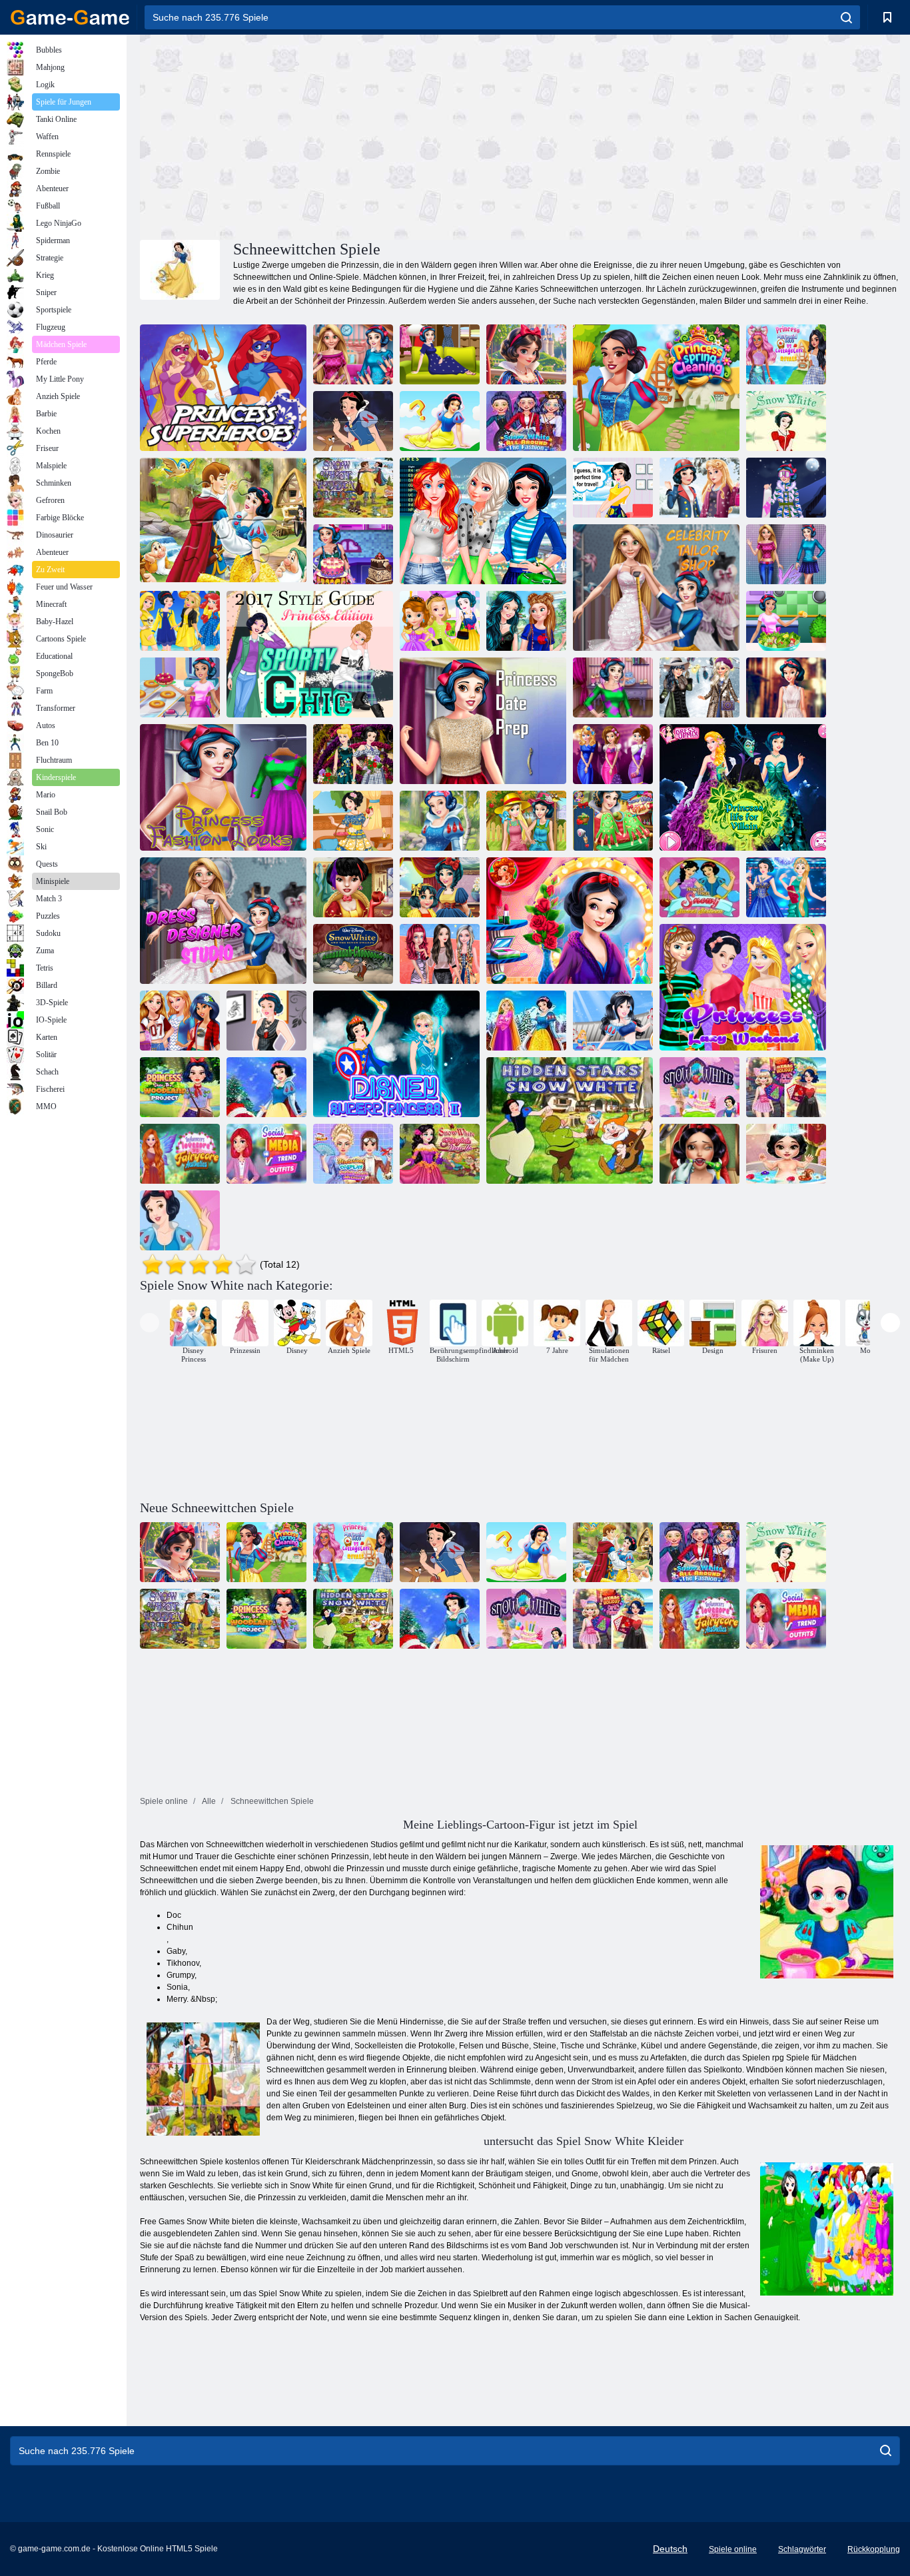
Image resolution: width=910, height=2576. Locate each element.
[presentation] (150, 1323)
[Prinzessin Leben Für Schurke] (743, 787)
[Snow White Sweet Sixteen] (180, 1220)
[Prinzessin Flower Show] (353, 754)
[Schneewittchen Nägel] (613, 821)
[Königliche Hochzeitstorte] (353, 554)
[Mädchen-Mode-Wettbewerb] (786, 554)
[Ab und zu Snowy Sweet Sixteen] (699, 887)
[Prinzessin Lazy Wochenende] (743, 987)
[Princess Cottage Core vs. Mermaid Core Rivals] (786, 354)
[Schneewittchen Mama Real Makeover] (440, 887)
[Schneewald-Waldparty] (440, 821)
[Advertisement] (330, 135)
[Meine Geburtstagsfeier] (613, 687)
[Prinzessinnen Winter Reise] (613, 488)
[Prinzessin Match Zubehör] (440, 621)
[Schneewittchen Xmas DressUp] (266, 1087)
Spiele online (733, 2549)
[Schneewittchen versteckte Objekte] (353, 488)
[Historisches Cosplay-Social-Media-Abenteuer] (353, 1154)
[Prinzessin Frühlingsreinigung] (656, 388)
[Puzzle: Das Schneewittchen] (353, 421)
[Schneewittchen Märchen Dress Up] (440, 1154)
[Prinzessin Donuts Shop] (180, 687)
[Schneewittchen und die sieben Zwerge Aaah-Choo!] (353, 954)
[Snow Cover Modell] (786, 687)
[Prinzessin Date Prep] (483, 721)
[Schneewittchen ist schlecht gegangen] (266, 1021)
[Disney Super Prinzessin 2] (396, 1054)
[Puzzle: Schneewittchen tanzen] (223, 521)
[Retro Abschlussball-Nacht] (613, 754)
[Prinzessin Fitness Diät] (786, 621)
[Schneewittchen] (786, 421)
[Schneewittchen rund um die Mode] (526, 421)
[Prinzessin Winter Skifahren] (786, 488)
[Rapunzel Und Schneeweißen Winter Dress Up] (526, 1021)
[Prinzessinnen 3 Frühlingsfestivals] (483, 521)
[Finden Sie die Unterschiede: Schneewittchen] (526, 354)
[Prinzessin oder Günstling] (180, 621)
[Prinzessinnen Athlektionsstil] (440, 954)
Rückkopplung (874, 2549)
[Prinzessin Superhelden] (223, 388)
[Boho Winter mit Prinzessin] (699, 687)
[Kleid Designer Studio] (223, 921)
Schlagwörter (802, 2549)
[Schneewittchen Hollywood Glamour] (570, 921)
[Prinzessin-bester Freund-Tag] (526, 621)
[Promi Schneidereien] (656, 588)
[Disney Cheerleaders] (613, 1021)
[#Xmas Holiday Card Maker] (786, 1087)
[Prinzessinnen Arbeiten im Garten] (526, 821)
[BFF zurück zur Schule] (180, 1021)
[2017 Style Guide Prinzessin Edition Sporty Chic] (310, 654)
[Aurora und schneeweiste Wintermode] (699, 488)
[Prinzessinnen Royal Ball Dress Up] (786, 887)
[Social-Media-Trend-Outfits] (266, 1154)
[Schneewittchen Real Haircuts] (353, 887)
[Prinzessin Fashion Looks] (223, 787)
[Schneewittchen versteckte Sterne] (570, 1120)
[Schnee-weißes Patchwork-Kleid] (353, 821)
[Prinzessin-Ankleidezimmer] (440, 354)
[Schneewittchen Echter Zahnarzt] (699, 1154)
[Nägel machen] (353, 354)
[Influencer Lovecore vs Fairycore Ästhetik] (180, 1154)
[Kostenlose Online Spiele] (70, 17)
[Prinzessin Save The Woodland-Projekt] (180, 1087)
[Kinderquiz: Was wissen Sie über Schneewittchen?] (440, 421)
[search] (846, 17)
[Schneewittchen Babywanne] (786, 1154)
